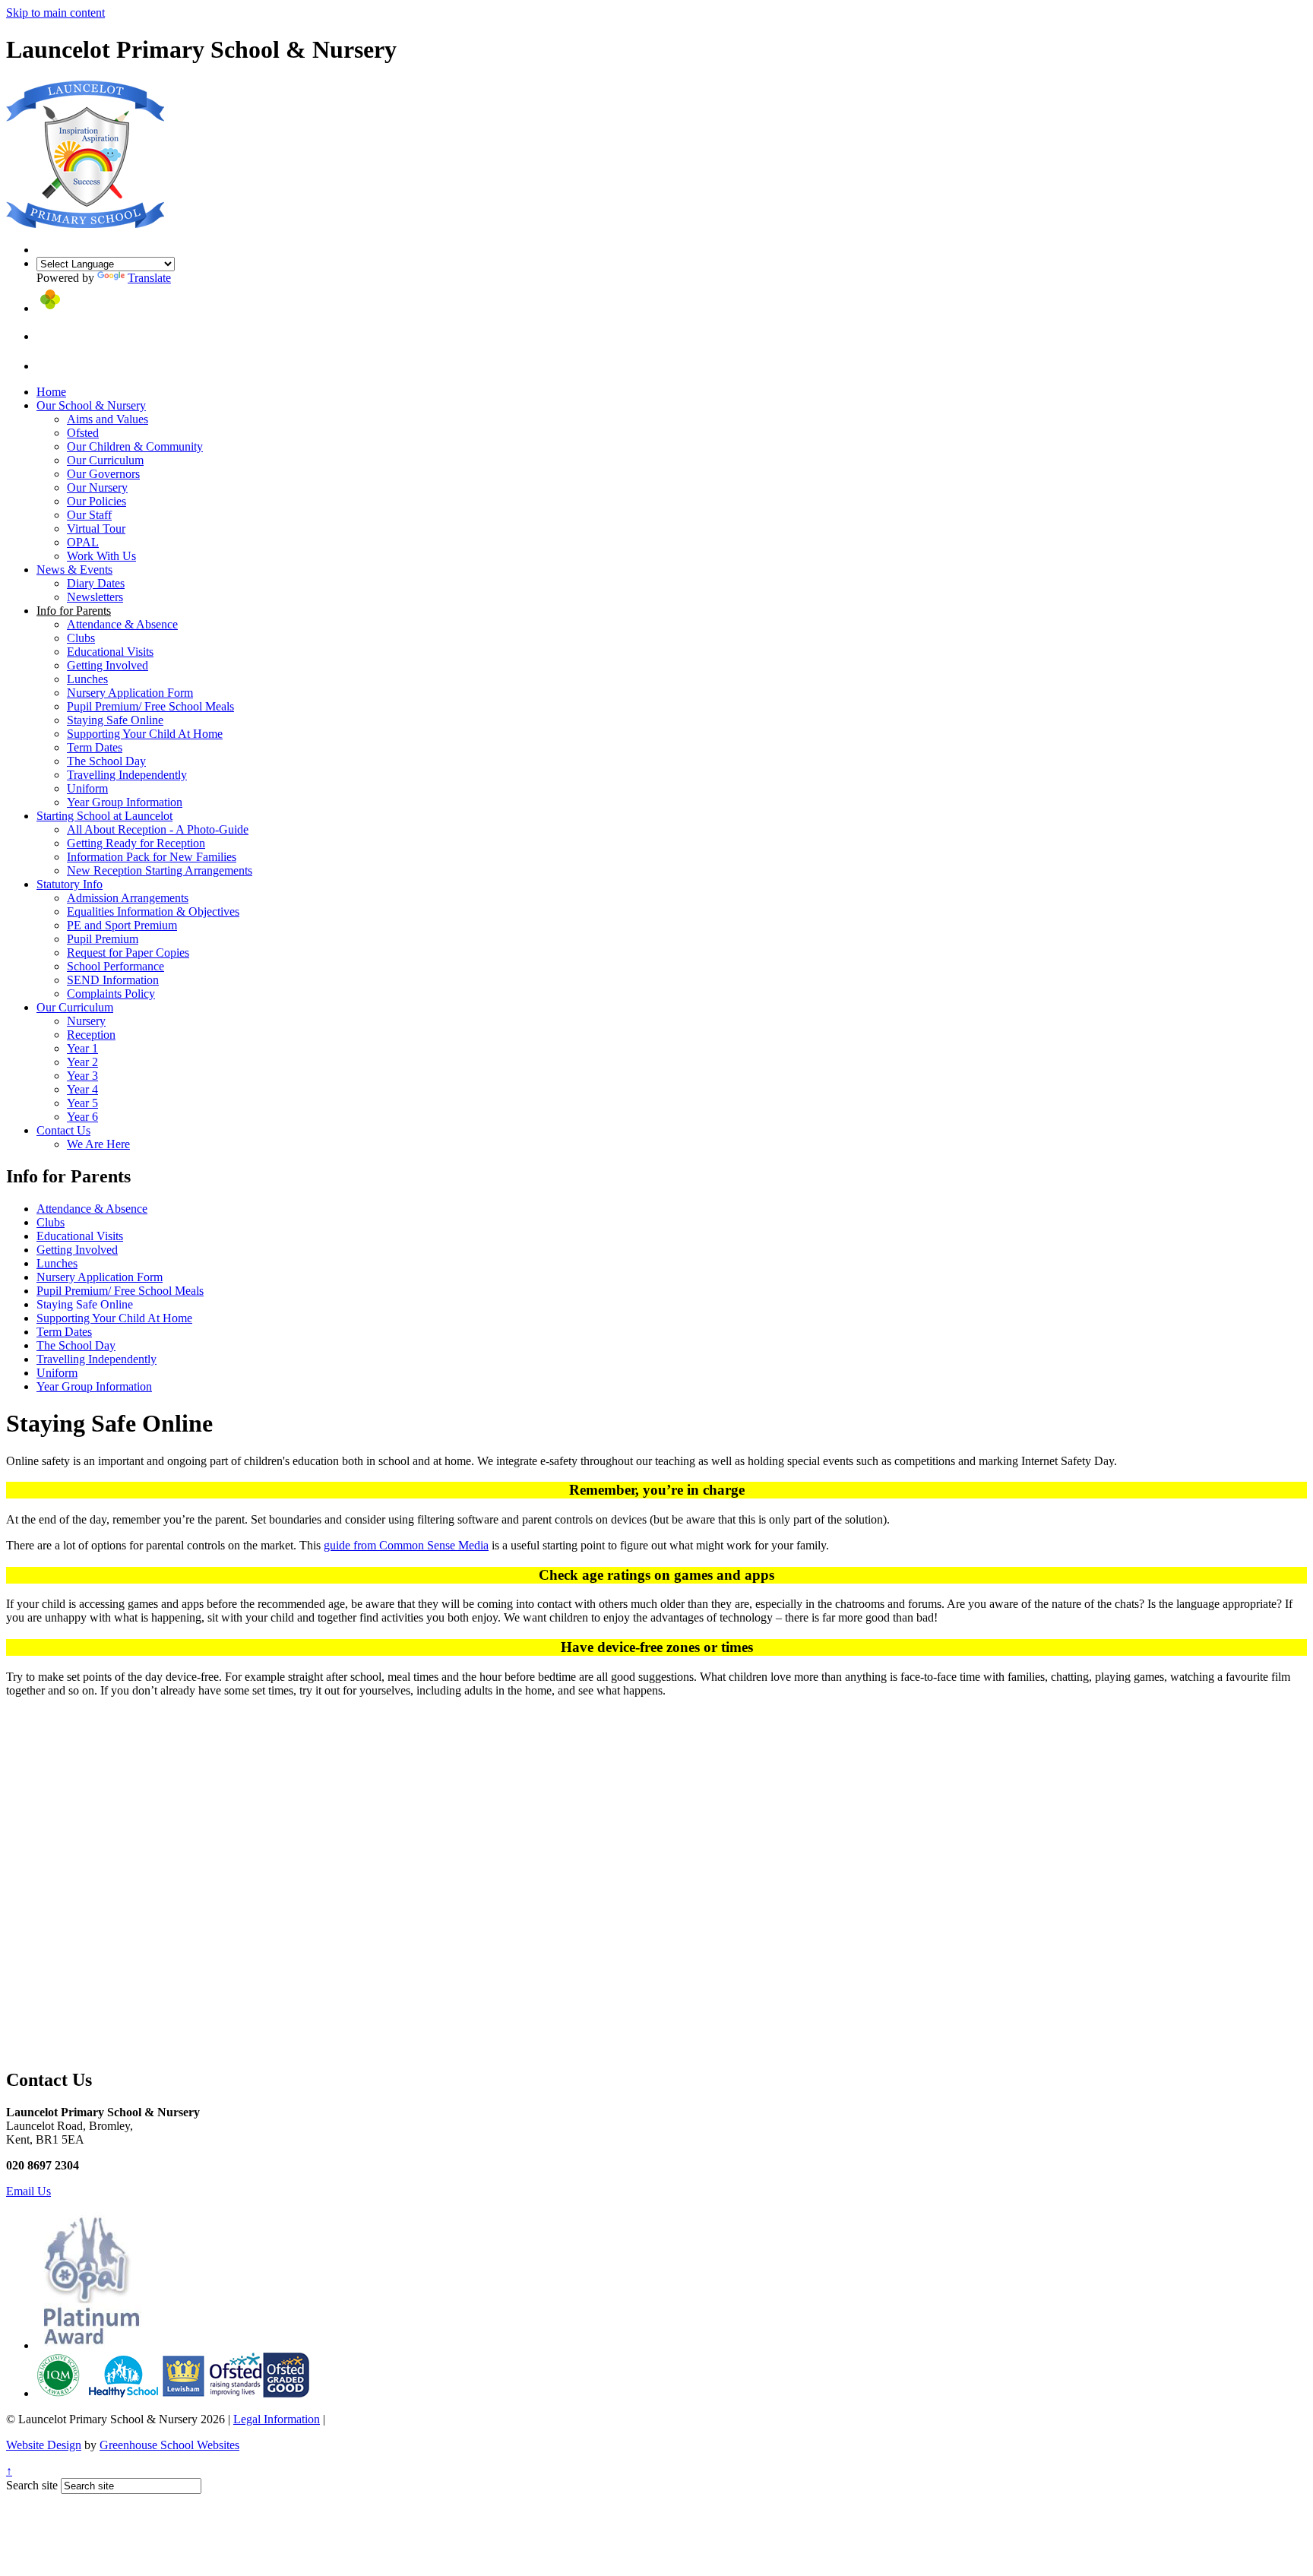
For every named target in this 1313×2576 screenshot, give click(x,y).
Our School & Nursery (91, 405)
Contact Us (63, 1130)
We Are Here (98, 1144)
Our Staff (89, 515)
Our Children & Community (135, 446)
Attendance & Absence (122, 624)
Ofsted (83, 433)
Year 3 (82, 1076)
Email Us (28, 2191)
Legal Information (277, 2419)
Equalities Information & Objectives (153, 911)
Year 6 (82, 1117)
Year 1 (82, 1048)
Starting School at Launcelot (104, 816)
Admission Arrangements (128, 898)
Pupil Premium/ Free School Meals (150, 706)
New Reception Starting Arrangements (160, 870)
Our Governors (103, 474)
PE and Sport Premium (122, 925)
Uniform (87, 788)
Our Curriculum (105, 460)
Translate (149, 278)
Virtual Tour (96, 528)
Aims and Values (108, 419)
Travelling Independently (127, 775)
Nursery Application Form (130, 693)
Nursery (86, 1021)
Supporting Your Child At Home (145, 734)
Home (51, 392)
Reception (91, 1035)
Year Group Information (125, 802)
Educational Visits (110, 652)
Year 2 (82, 1062)
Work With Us (101, 556)
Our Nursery (97, 487)
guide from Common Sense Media (406, 1545)
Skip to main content (55, 13)
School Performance (115, 966)
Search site (32, 2485)
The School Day (106, 761)
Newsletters (95, 597)
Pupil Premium (103, 939)
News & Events (74, 570)
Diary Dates (96, 583)
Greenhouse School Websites (169, 2445)
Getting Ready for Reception (136, 843)
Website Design (44, 2445)
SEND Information (113, 980)
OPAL (83, 542)
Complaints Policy (111, 994)
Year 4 (82, 1089)
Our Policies (96, 501)
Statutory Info (70, 884)
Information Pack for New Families (152, 857)
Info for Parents (74, 611)
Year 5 (82, 1103)
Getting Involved (108, 665)
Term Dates (95, 747)
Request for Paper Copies (128, 953)
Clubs (81, 638)
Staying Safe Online (115, 720)
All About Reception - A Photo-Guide (158, 829)
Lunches (87, 679)
